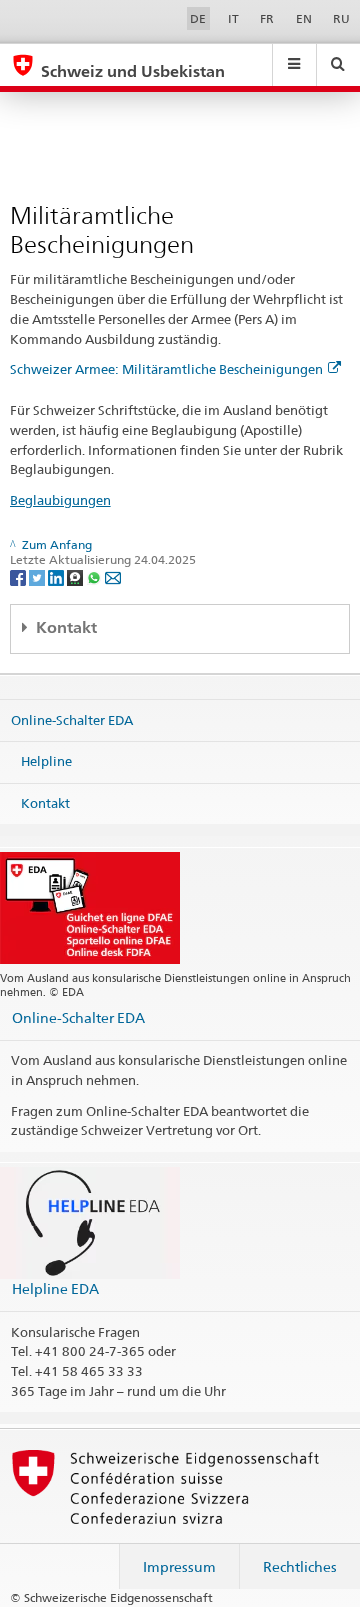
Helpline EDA (55, 1288)
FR (267, 18)
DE (198, 18)
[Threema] (76, 576)
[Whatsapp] (95, 576)
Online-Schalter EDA (72, 719)
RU (341, 18)
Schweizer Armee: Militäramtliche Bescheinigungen (166, 369)
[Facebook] (19, 576)
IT (233, 18)
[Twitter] (38, 576)
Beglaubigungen (60, 500)
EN (304, 18)
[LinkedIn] (57, 576)
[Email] (113, 576)
